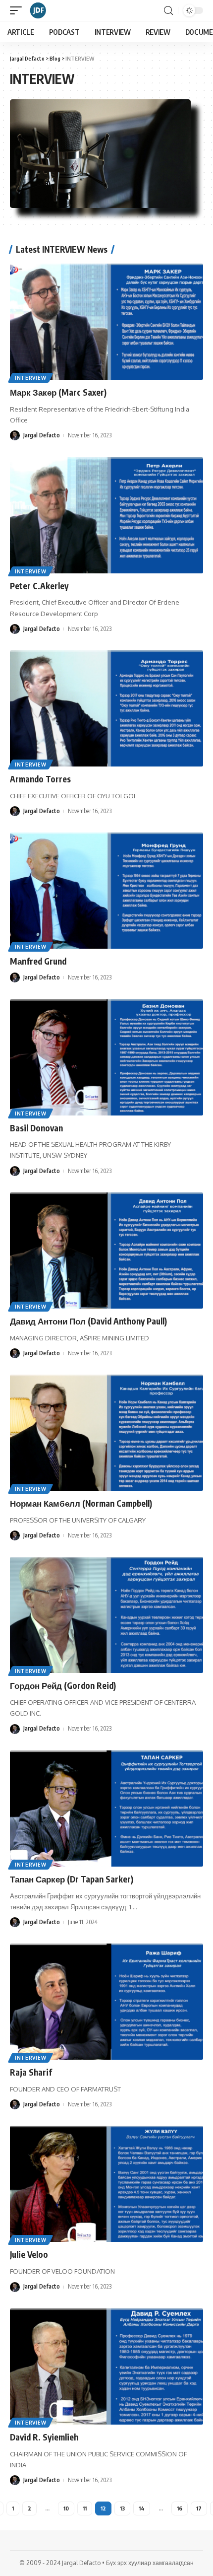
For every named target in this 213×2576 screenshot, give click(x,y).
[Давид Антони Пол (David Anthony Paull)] (106, 1251)
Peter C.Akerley (39, 586)
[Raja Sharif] (106, 2002)
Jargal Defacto (42, 435)
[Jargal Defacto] (38, 10)
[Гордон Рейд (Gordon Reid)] (106, 1615)
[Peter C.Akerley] (106, 515)
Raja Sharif (31, 2072)
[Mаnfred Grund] (106, 891)
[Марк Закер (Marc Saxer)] (106, 322)
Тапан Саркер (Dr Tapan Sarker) (72, 1879)
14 (142, 2508)
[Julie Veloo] (106, 2184)
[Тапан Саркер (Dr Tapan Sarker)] (106, 1809)
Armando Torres (40, 779)
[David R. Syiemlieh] (106, 2367)
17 (199, 2508)
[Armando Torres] (106, 708)
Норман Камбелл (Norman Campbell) (81, 1503)
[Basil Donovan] (106, 1057)
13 (122, 2508)
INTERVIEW (30, 378)
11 (85, 2508)
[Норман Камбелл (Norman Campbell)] (106, 1433)
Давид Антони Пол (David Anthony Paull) (88, 1321)
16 (180, 2508)
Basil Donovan (36, 1128)
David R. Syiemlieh (44, 2437)
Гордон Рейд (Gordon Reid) (63, 1685)
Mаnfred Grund (38, 961)
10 (66, 2508)
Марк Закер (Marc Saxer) (58, 392)
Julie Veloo (29, 2254)
